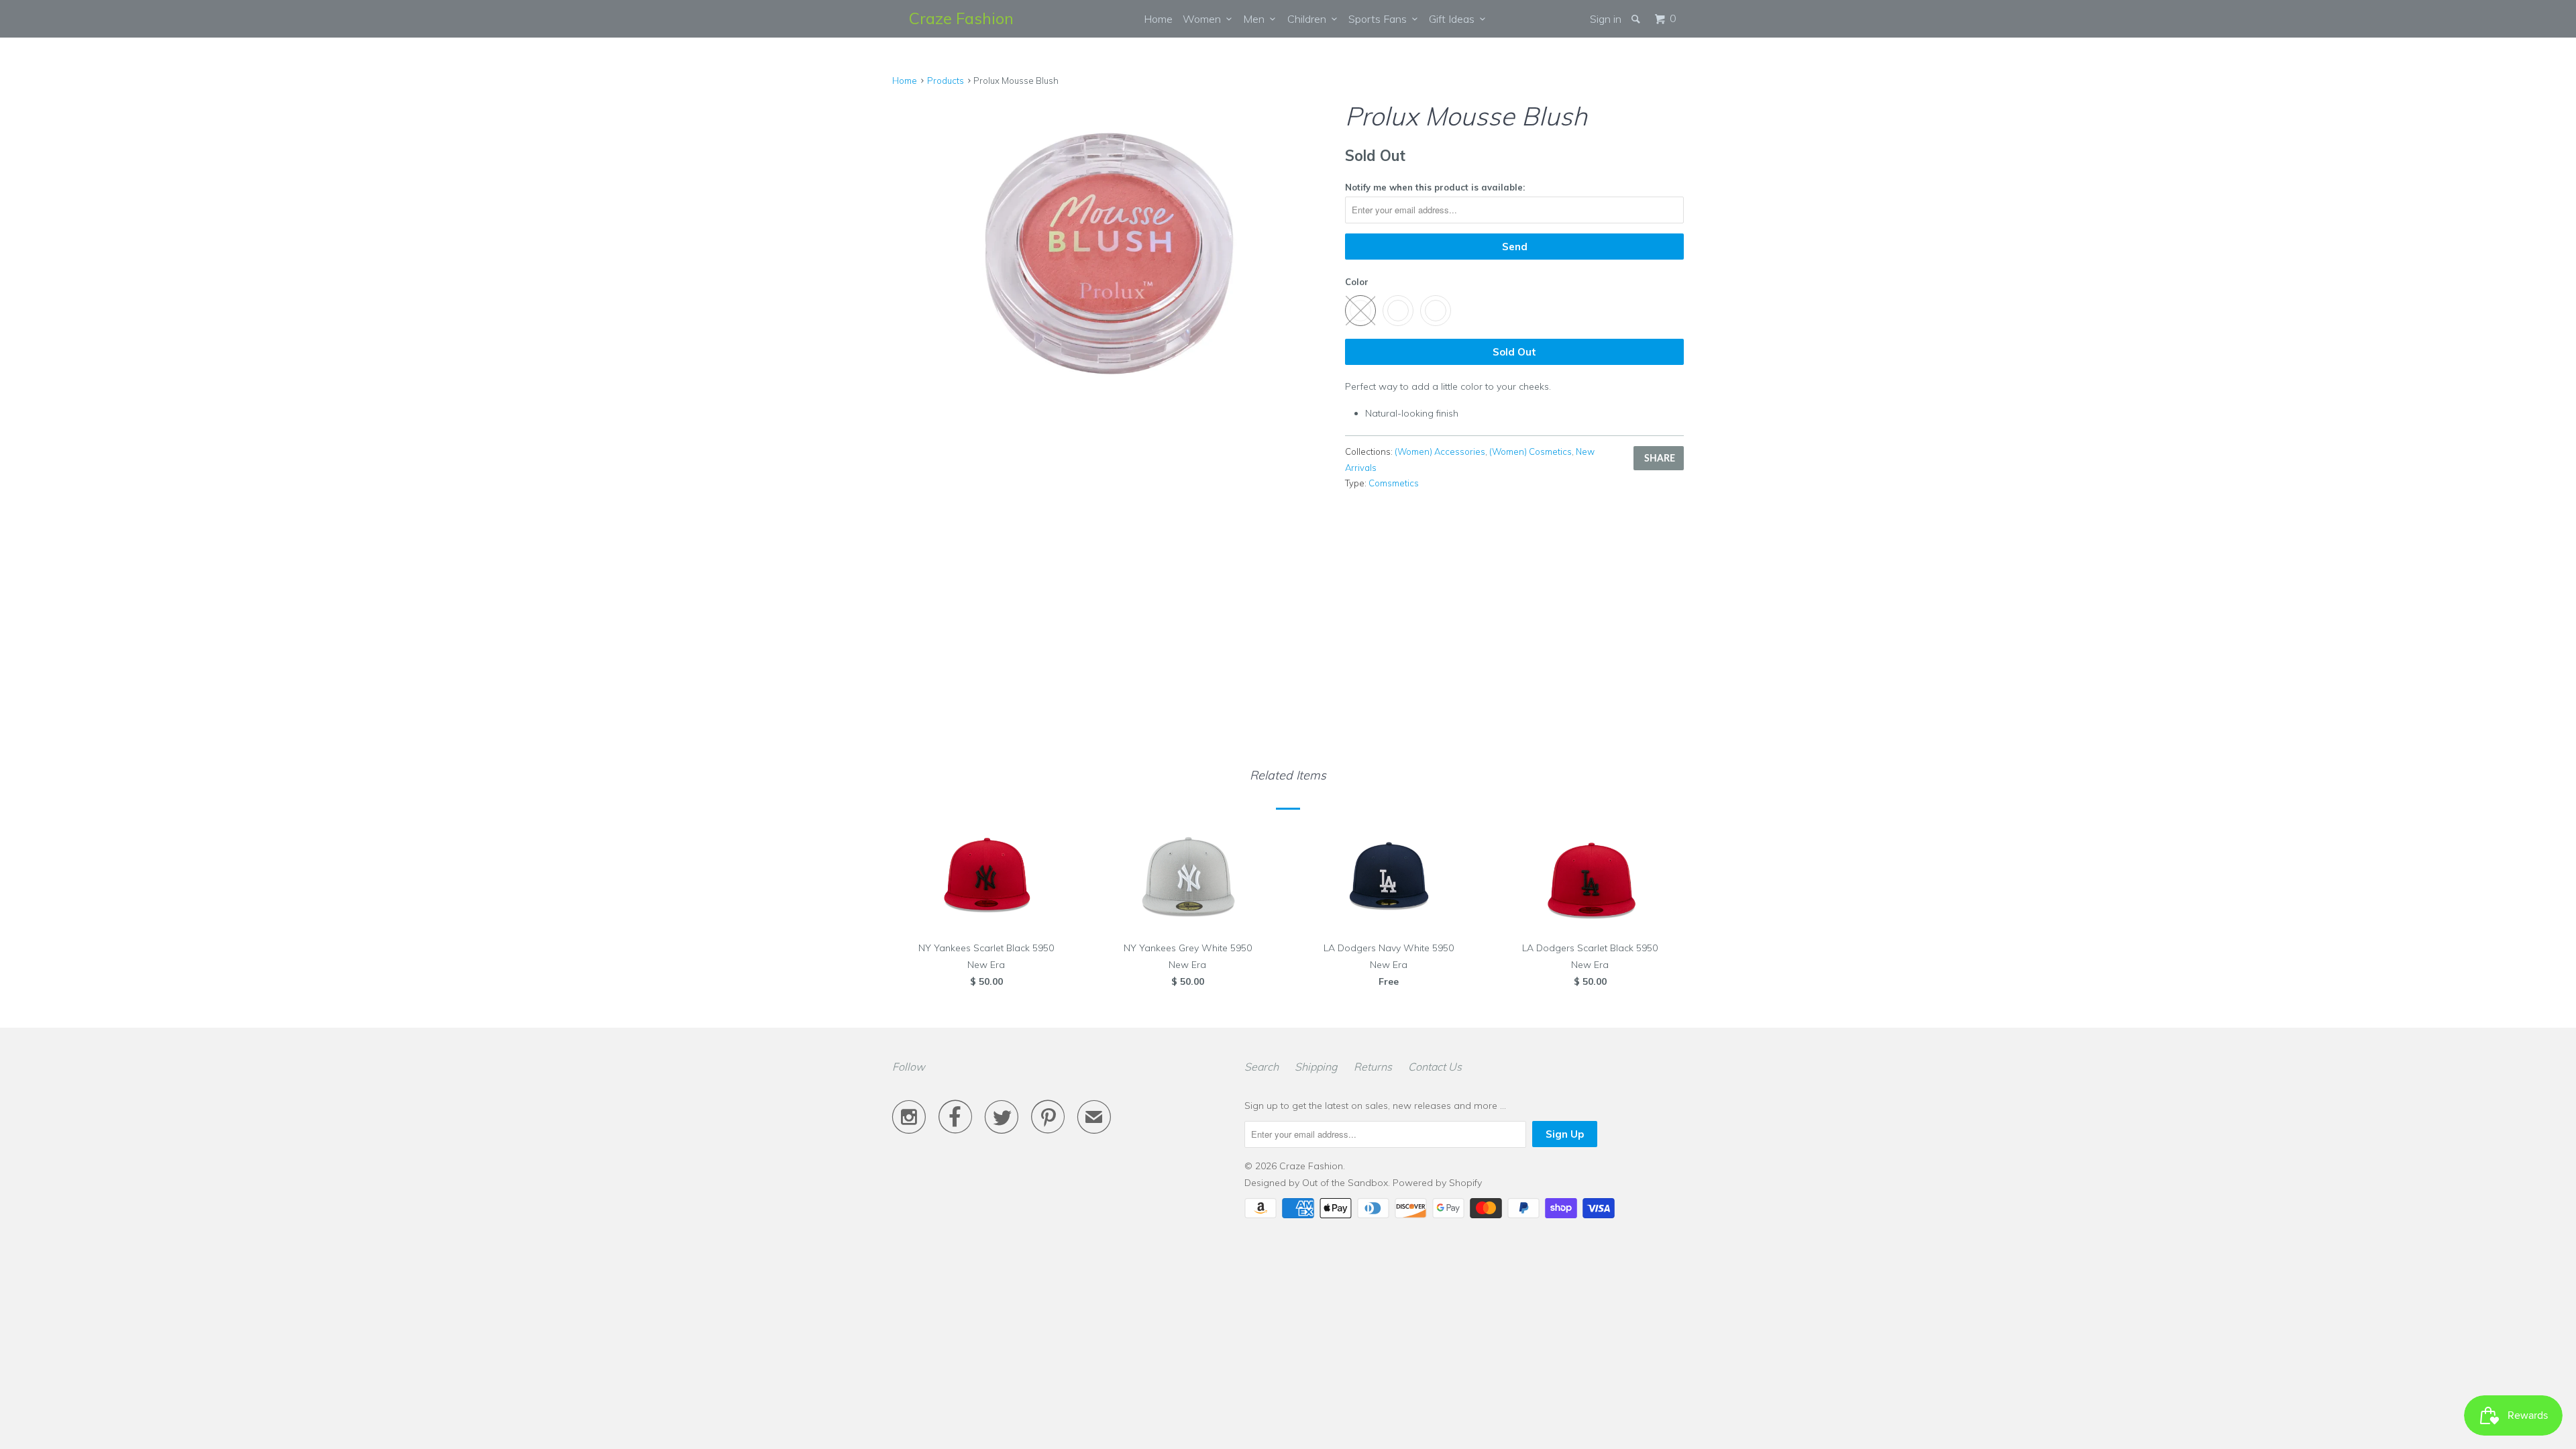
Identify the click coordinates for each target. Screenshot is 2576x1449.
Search (1262, 1067)
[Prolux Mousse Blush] (1112, 258)
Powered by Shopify (1437, 1183)
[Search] (1637, 19)
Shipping (1316, 1067)
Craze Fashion (961, 18)
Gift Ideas (1454, 19)
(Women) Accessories (1440, 451)
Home (1158, 19)
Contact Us (1435, 1067)
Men (1256, 19)
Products (946, 80)
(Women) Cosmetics (1531, 451)
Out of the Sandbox (1345, 1183)
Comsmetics (1394, 483)
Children (1309, 19)
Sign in (1606, 19)
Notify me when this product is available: (1435, 187)
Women (1204, 19)
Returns (1373, 1067)
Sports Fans (1380, 19)
